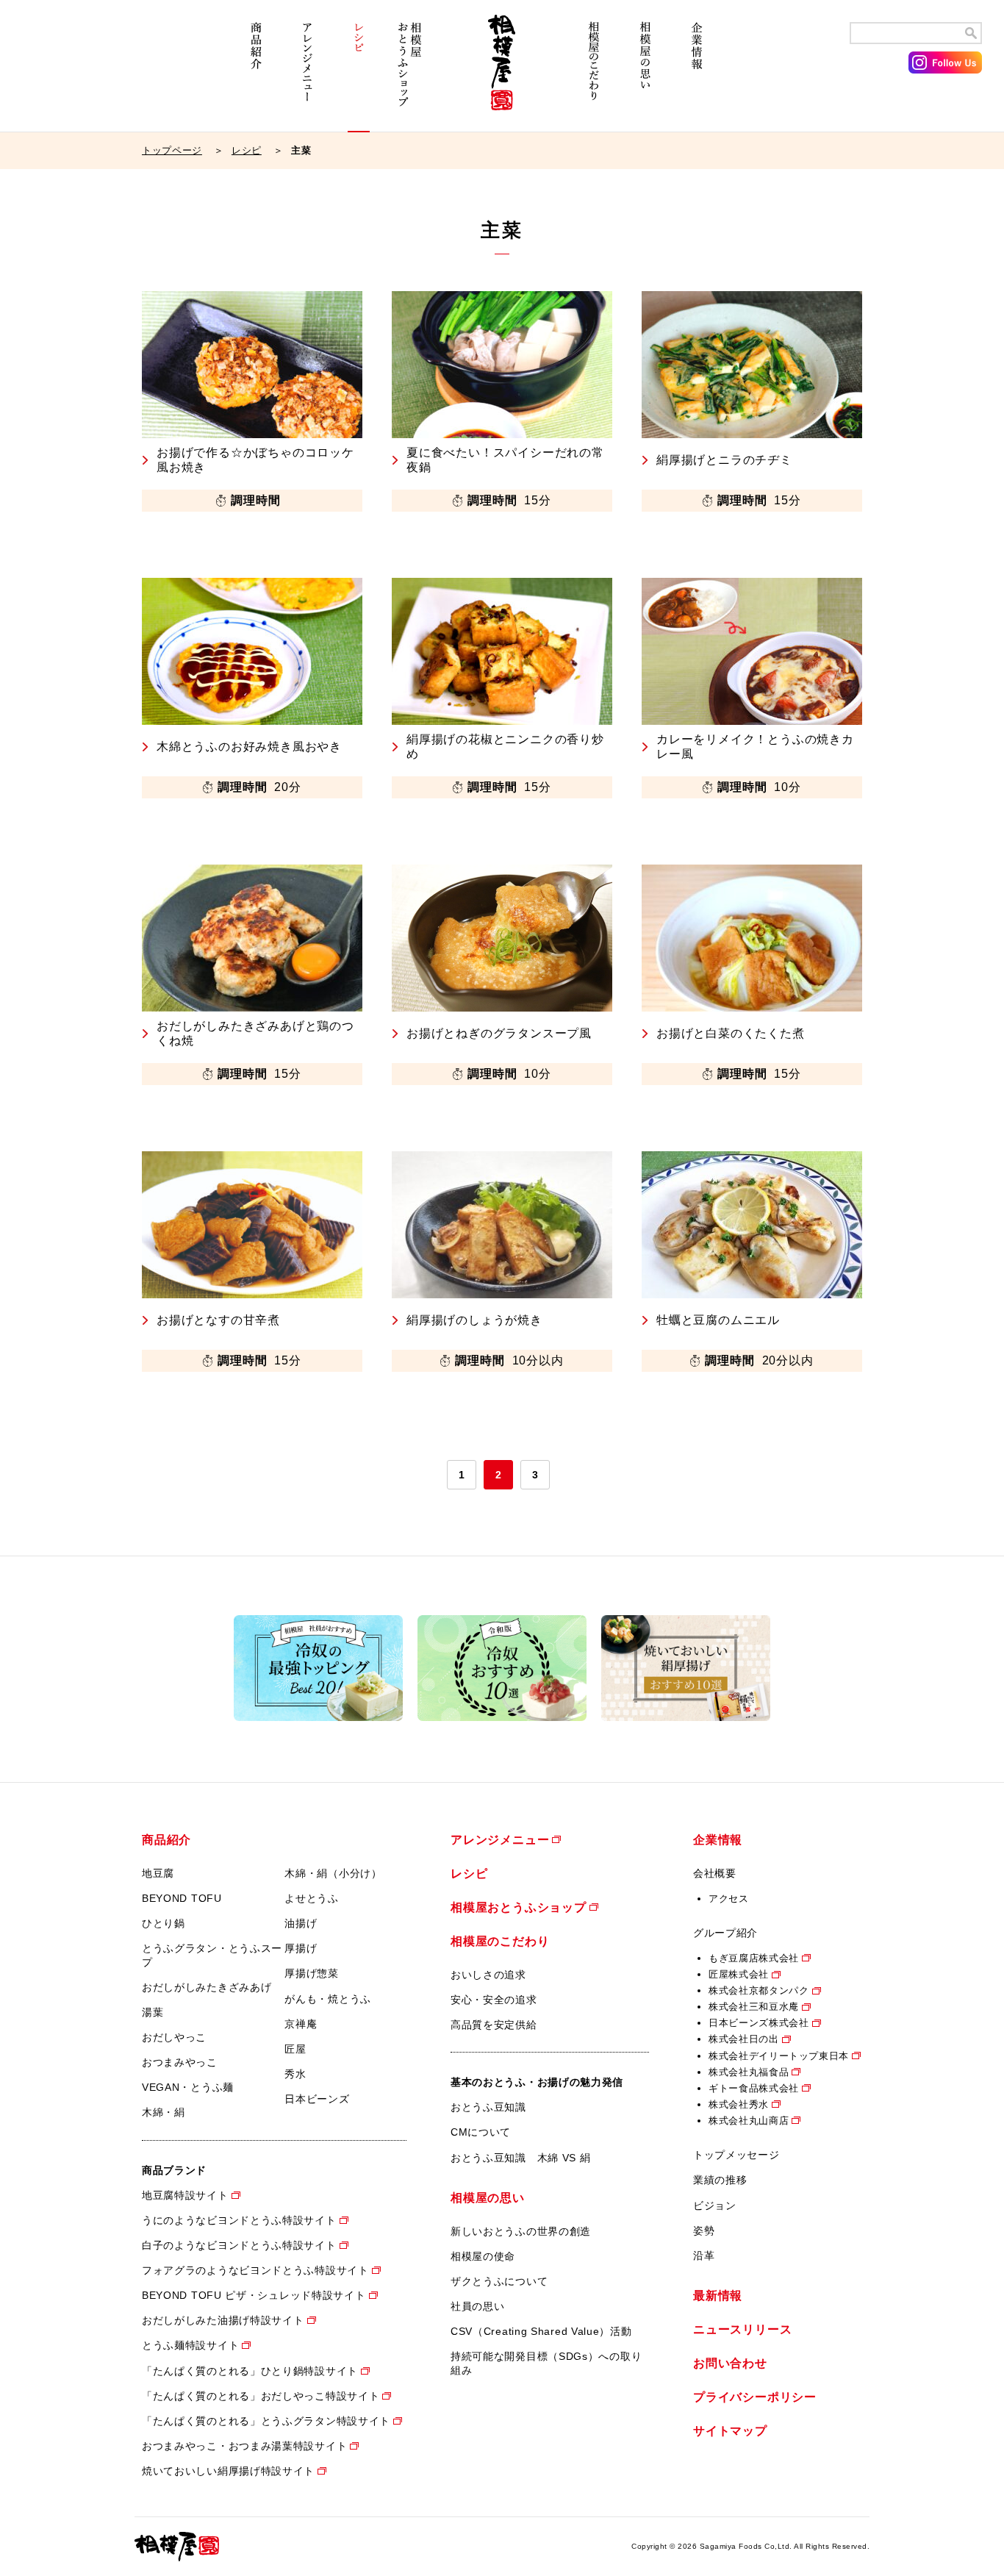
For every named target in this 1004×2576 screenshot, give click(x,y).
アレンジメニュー (307, 72)
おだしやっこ (174, 2037)
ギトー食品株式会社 (754, 2088)
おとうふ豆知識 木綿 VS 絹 (521, 2158)
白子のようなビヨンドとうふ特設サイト (239, 2245)
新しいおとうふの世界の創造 (521, 2231)
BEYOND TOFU (182, 1898)
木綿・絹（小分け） (333, 1873)
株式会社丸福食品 (749, 2072)
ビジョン (715, 2205)
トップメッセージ (736, 2155)
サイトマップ (730, 2431)
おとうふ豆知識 (488, 2107)
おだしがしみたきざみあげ (207, 1987)
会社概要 (715, 1873)
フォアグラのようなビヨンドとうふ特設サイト (255, 2270)
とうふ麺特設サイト (190, 2345)
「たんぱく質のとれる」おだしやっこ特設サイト (261, 2396)
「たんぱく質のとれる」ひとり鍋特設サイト (250, 2371)
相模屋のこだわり (594, 72)
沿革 (704, 2255)
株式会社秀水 (739, 2104)
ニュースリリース (742, 2329)
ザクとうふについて (499, 2281)
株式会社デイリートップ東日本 (779, 2056)
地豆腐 (158, 1873)
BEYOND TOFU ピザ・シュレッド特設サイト (254, 2295)
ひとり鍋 (164, 1923)
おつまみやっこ (180, 2062)
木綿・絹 (164, 2112)
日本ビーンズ (317, 2099)
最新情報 (718, 2296)
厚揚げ (301, 1948)
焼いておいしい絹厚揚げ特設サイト (228, 2471)
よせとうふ (312, 1898)
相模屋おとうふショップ (410, 72)
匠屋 (295, 2049)
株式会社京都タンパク (759, 1990)
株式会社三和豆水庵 (754, 2007)
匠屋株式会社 (739, 1974)
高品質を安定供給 (494, 2025)
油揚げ (301, 1923)
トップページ (172, 150)
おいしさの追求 (488, 1975)
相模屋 (502, 72)
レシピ (359, 72)
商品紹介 (256, 72)
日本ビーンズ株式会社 (759, 2023)
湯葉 (153, 2012)
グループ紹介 (725, 1933)
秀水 (295, 2074)
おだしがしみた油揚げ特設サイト (223, 2320)
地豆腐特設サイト (185, 2195)
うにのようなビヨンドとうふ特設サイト (239, 2220)
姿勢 (704, 2230)
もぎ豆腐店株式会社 (754, 1958)
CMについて (481, 2132)
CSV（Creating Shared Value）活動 (541, 2331)
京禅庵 (301, 2024)
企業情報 (697, 72)
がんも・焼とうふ (328, 1999)
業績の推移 (720, 2180)
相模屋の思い (645, 72)
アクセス (729, 1899)
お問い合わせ (730, 2363)
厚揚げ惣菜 (312, 1973)
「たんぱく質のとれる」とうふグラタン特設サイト (266, 2421)
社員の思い (478, 2306)
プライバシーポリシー (755, 2397)
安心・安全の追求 (494, 2000)
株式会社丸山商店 (749, 2121)
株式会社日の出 (744, 2039)
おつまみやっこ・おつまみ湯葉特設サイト (244, 2446)
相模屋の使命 (483, 2256)
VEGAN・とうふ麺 (188, 2087)
